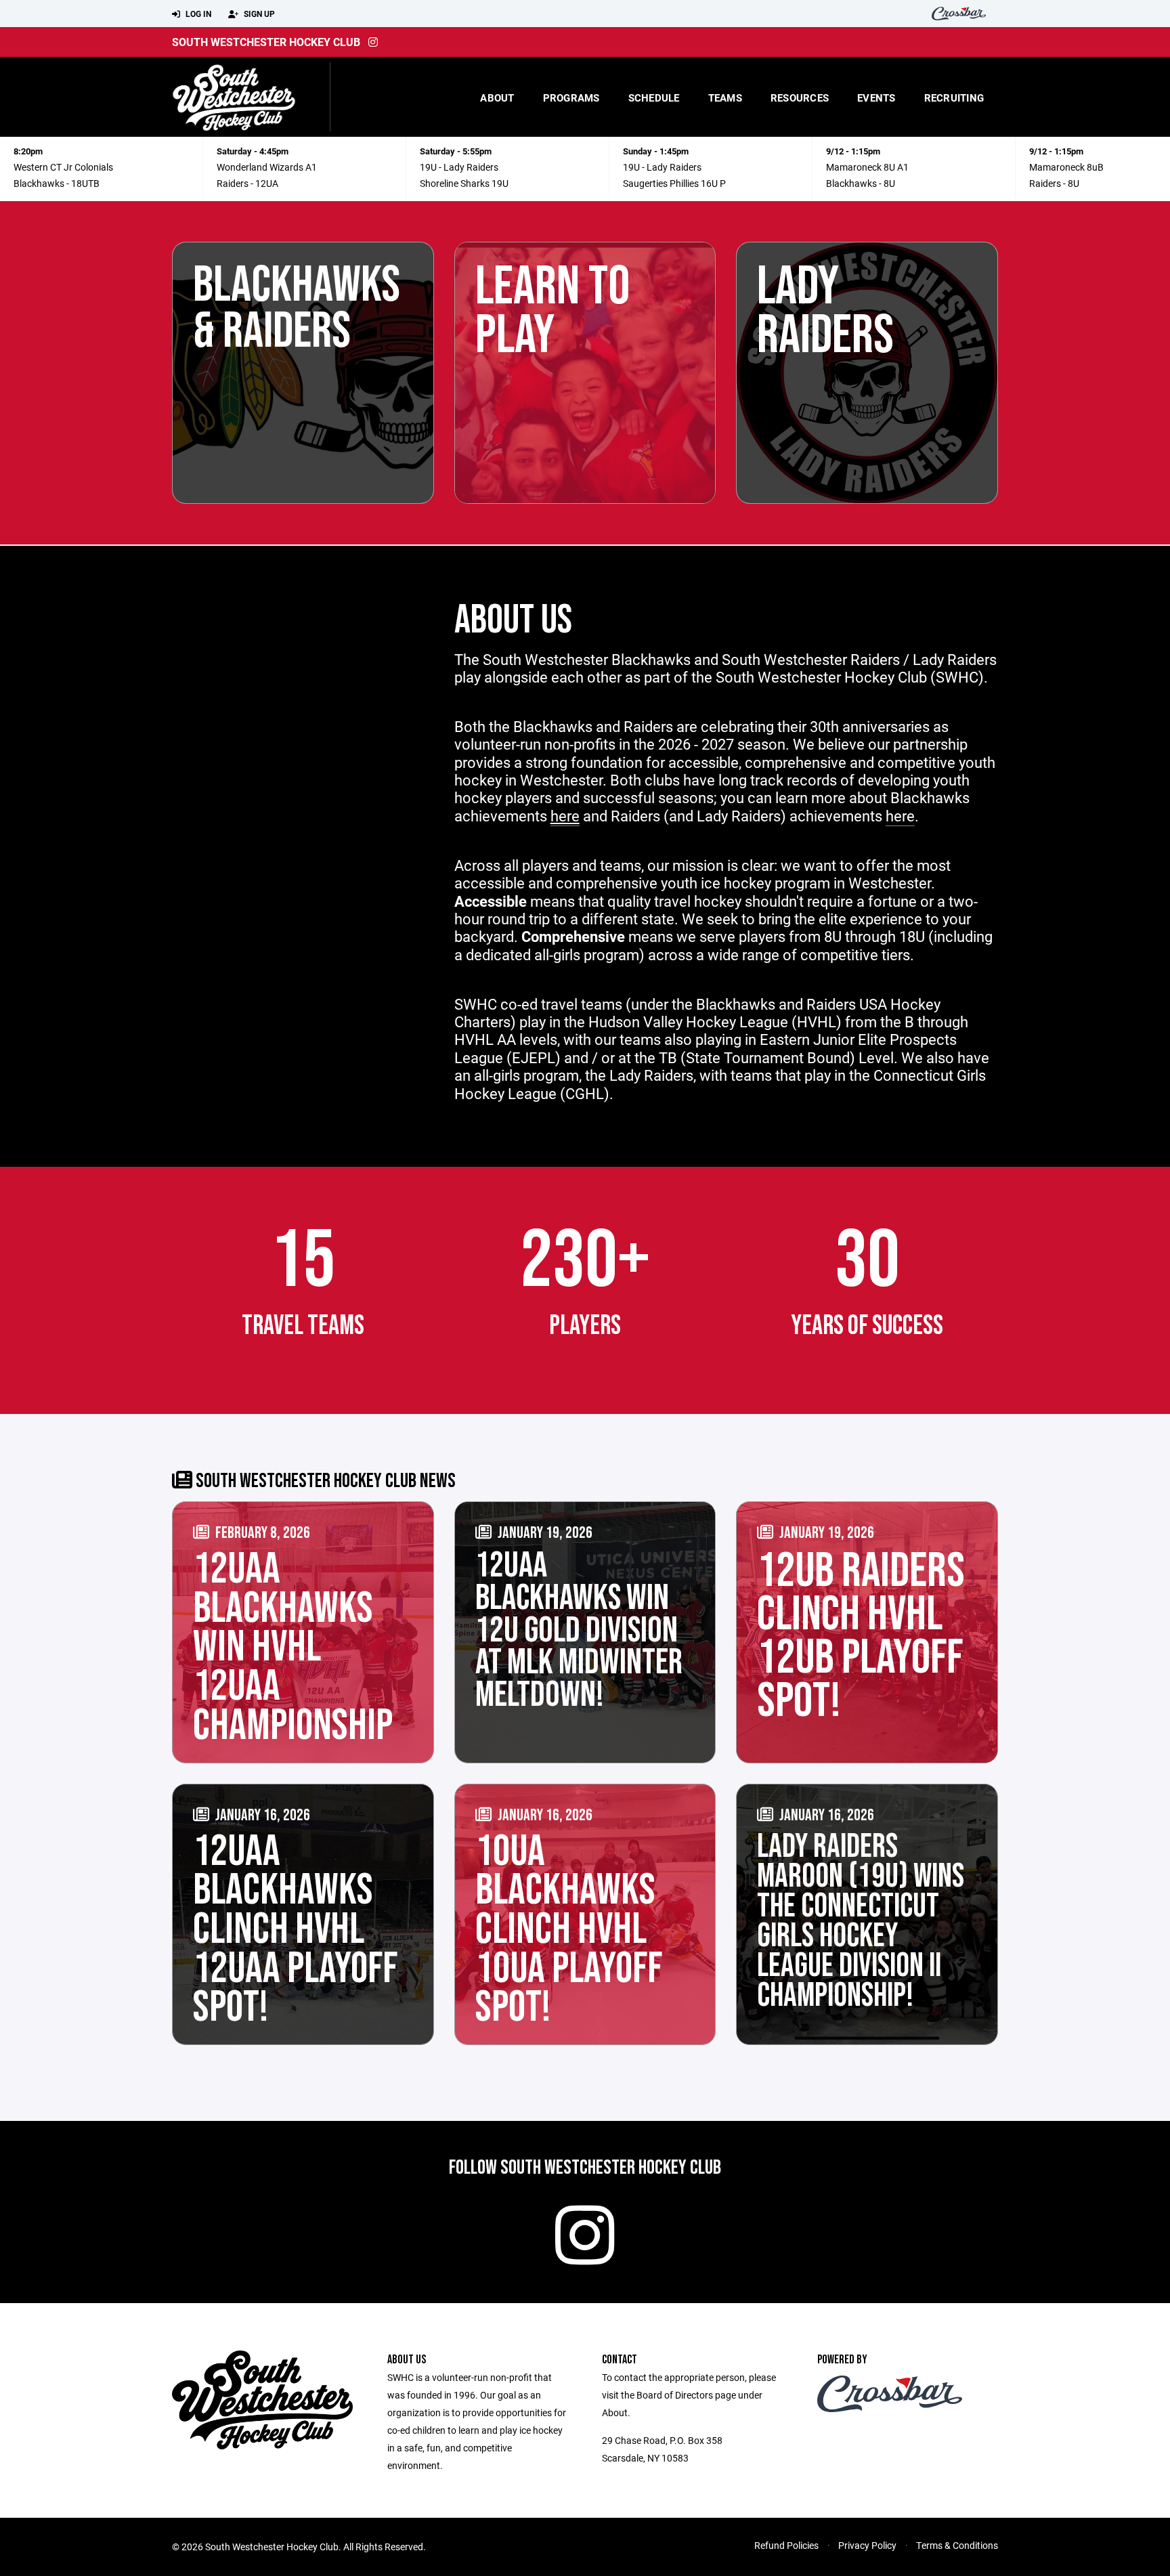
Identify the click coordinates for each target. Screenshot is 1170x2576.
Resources (800, 98)
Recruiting (954, 98)
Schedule (654, 98)
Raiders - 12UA (247, 183)
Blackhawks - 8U (861, 183)
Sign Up (258, 14)
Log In (197, 14)
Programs (571, 98)
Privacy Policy (867, 2545)
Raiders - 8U (1054, 183)
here (900, 816)
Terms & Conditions (957, 2545)
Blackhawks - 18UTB (57, 183)
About (497, 98)
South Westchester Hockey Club (266, 42)
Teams (725, 98)
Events (876, 98)
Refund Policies (786, 2545)
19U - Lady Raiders (459, 167)
